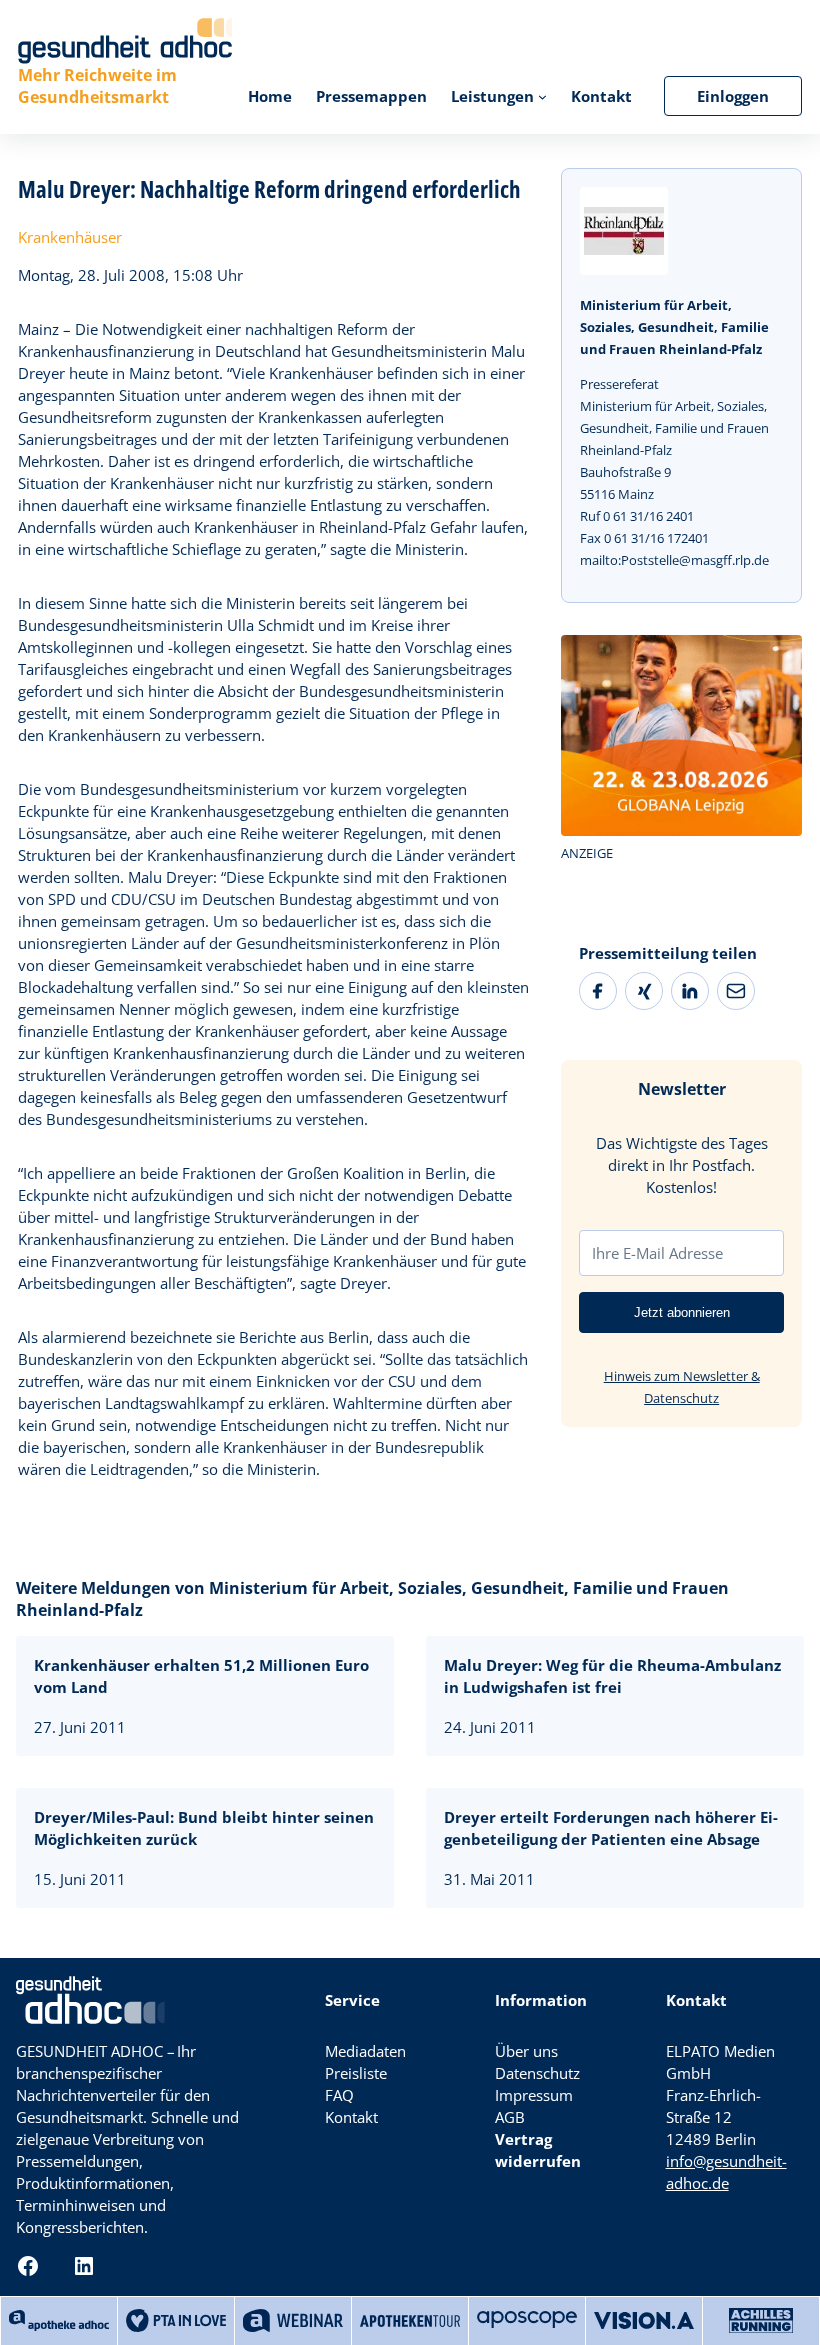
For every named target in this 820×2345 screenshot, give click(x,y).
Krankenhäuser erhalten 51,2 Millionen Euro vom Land (201, 1676)
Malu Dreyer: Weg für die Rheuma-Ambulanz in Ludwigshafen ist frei (612, 1676)
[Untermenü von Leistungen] (542, 96)
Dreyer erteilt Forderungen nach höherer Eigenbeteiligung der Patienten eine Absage (611, 1828)
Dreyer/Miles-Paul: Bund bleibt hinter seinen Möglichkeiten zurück (204, 1828)
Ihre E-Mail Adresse (657, 1253)
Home (270, 96)
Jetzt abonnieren (682, 1312)
